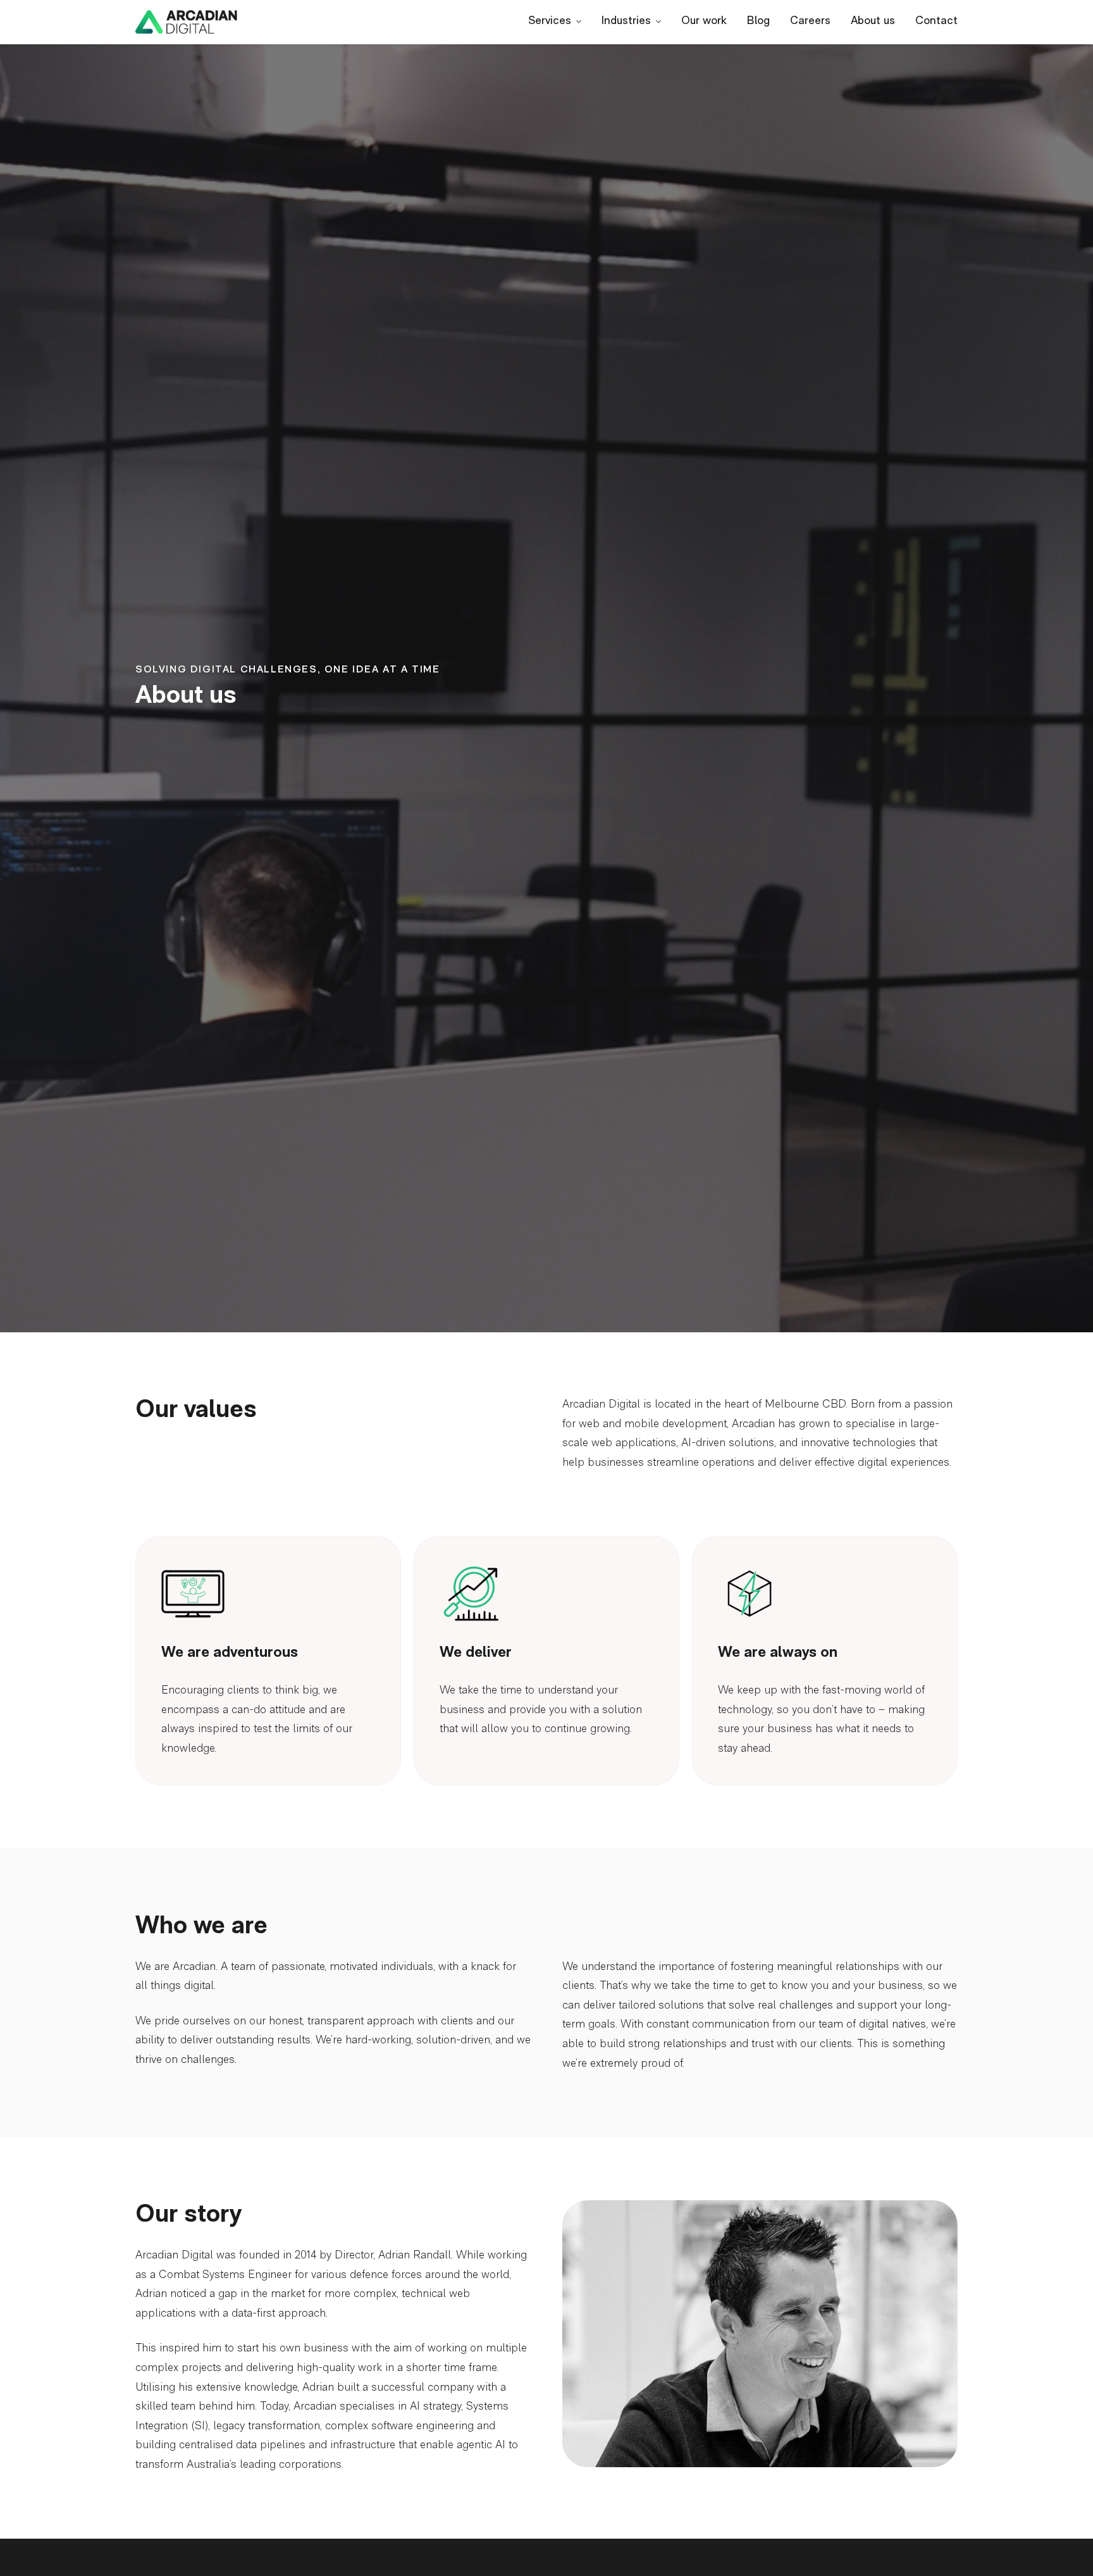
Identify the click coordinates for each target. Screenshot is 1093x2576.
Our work (704, 22)
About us (873, 22)
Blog (758, 22)
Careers (810, 22)
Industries (626, 22)
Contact (936, 22)
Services (550, 22)
